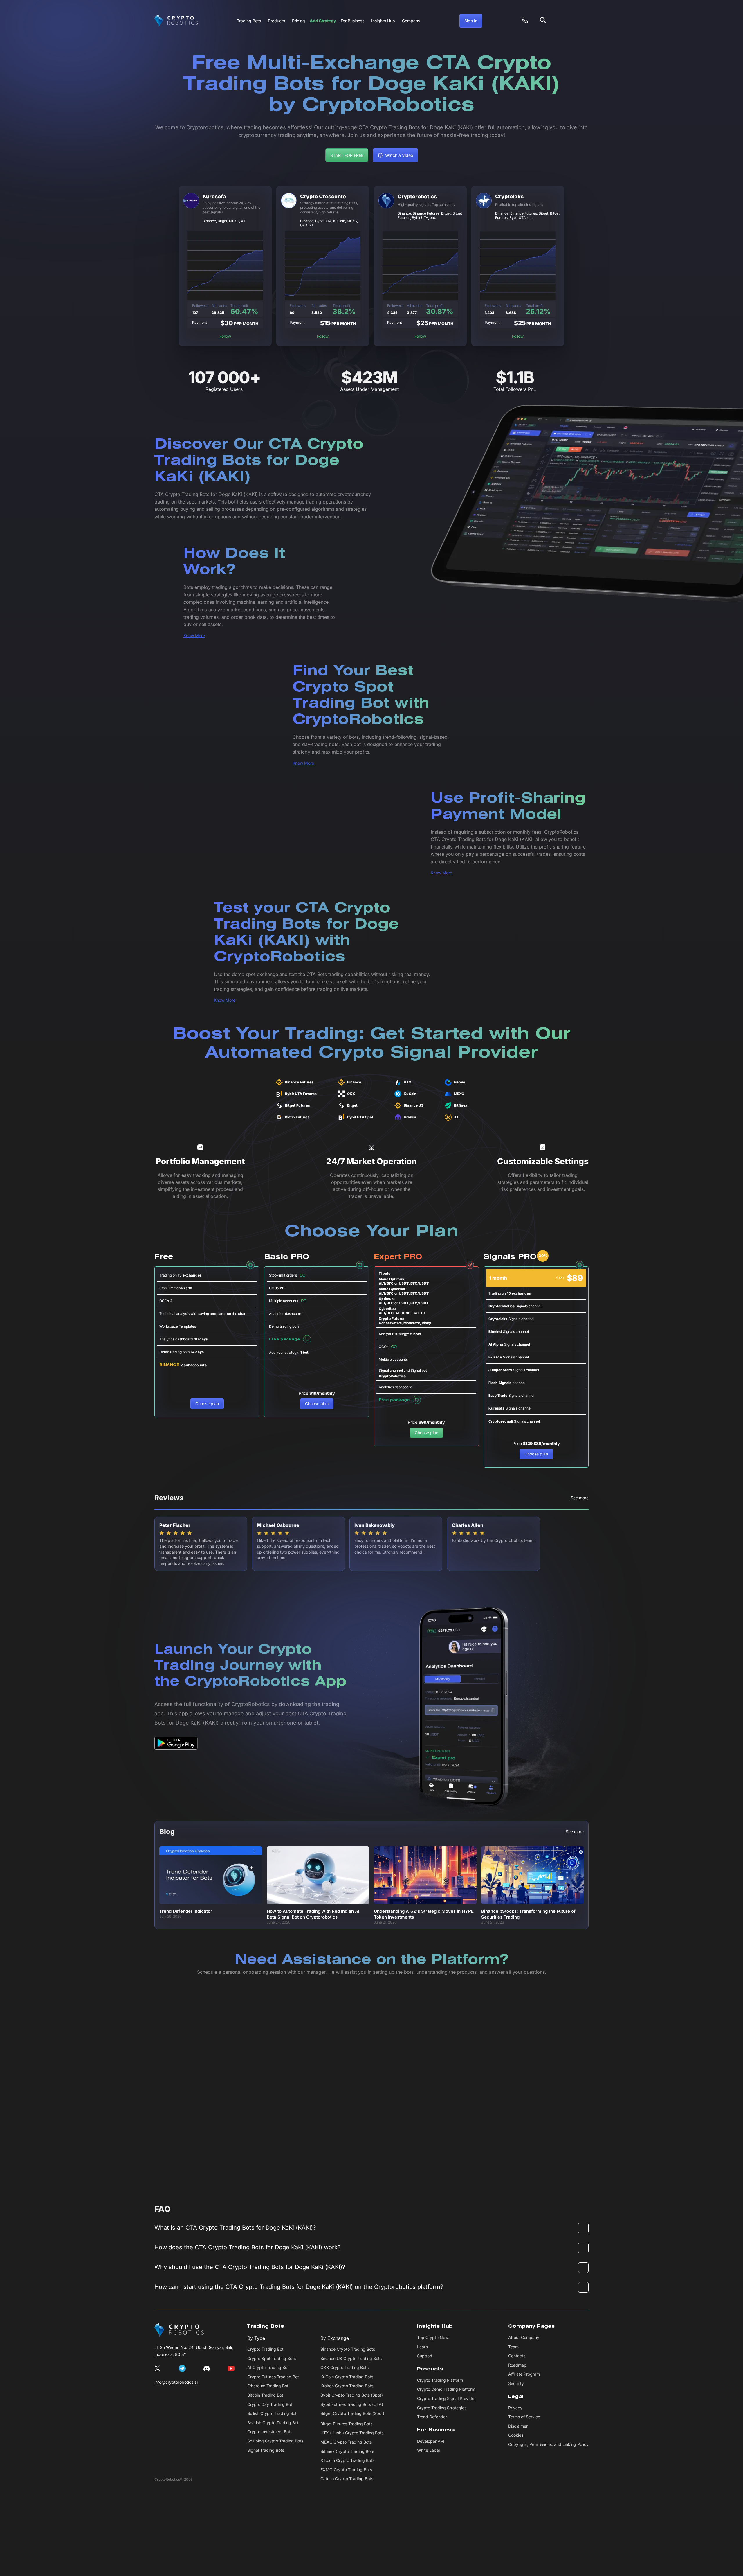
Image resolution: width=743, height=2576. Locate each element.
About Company (524, 2337)
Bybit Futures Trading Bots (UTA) (352, 2404)
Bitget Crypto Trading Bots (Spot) (352, 2413)
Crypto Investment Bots (270, 2432)
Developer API (431, 2441)
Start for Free (347, 155)
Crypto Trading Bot (265, 2349)
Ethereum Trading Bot (268, 2386)
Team (513, 2347)
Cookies (516, 2435)
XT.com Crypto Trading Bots (347, 2460)
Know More (194, 636)
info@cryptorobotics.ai (176, 2382)
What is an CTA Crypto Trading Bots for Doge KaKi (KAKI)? (235, 2228)
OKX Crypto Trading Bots (345, 2367)
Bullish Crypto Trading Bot (272, 2413)
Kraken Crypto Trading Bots (347, 2386)
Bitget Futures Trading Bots (346, 2424)
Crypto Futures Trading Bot (273, 2377)
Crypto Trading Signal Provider (446, 2398)
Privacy (515, 2408)
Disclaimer (518, 2426)
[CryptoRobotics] (179, 2330)
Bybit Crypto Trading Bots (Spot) (352, 2395)
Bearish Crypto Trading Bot (273, 2423)
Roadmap (517, 2365)
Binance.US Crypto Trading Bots (351, 2358)
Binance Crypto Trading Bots (348, 2349)
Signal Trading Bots (266, 2450)
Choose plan (207, 1404)
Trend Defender (432, 2417)
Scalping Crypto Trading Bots (275, 2441)
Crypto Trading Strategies (442, 2408)
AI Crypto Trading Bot (268, 2367)
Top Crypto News (434, 2337)
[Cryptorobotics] (176, 21)
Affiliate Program (524, 2374)
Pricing (299, 21)
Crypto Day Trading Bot (270, 2404)
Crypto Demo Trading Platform (446, 2389)
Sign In (471, 21)
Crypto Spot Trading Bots (272, 2358)
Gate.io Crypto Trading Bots (347, 2479)
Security (516, 2383)
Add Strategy (323, 21)
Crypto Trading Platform (440, 2380)
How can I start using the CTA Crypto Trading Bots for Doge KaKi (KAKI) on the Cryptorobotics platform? (299, 2287)
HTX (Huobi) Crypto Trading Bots (352, 2433)
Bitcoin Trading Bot (265, 2395)
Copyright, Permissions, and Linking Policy (548, 2444)
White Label (428, 2450)
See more (580, 1498)
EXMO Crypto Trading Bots (346, 2470)
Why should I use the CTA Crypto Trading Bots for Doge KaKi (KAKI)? (250, 2267)
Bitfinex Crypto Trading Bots (347, 2451)
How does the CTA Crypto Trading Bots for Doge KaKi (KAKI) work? (247, 2247)
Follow (225, 336)
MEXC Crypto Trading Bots (346, 2442)
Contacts (517, 2356)
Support (425, 2356)
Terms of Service (524, 2417)
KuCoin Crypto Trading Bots (347, 2377)
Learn (422, 2347)
